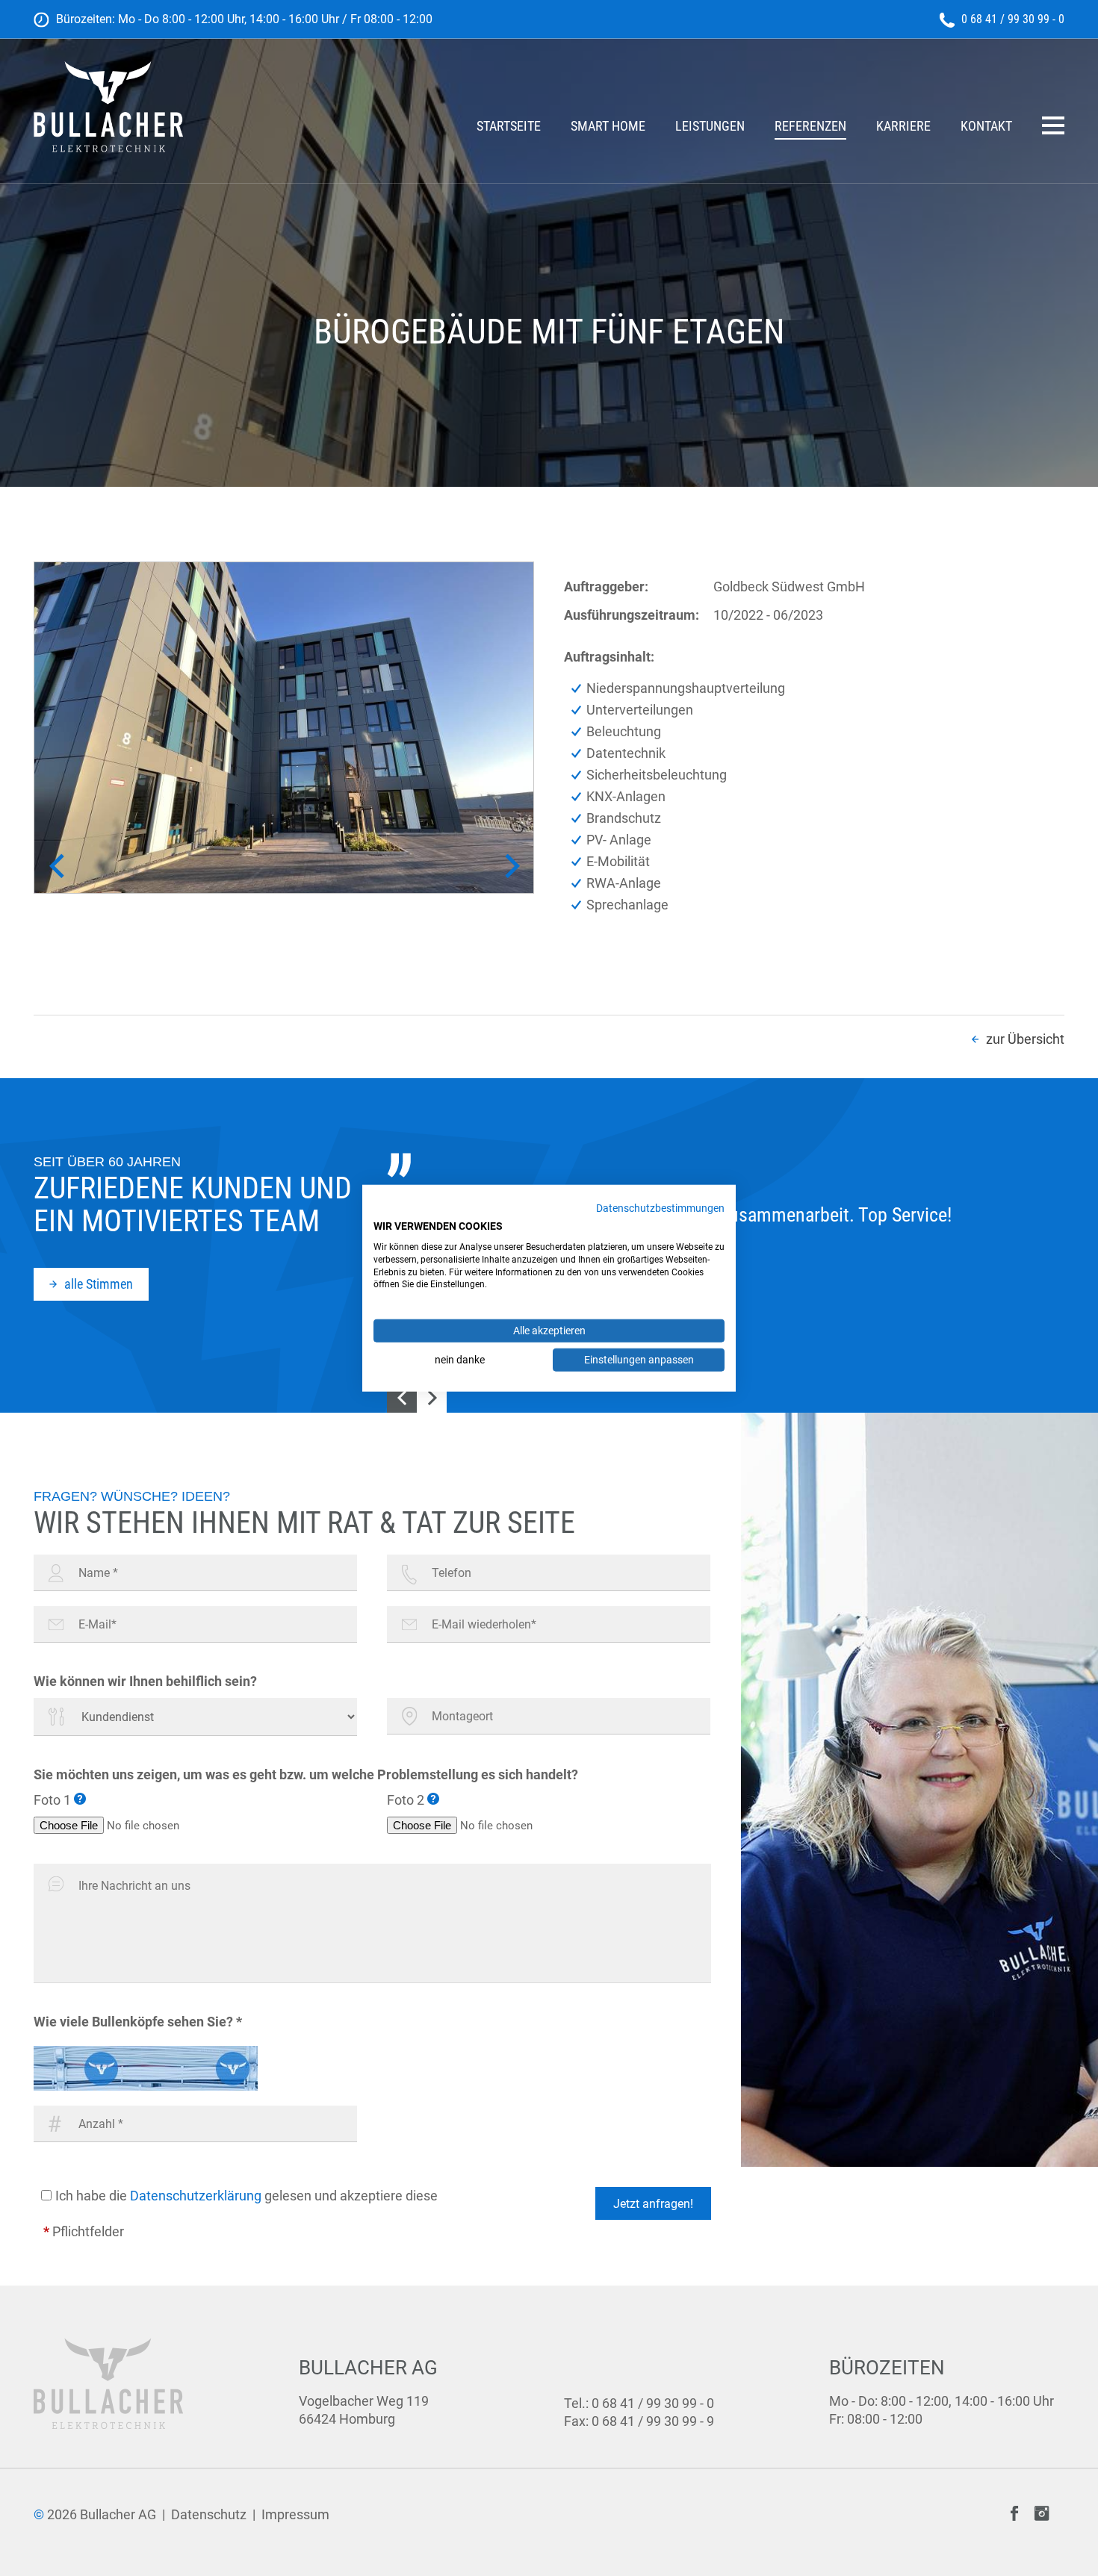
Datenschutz (209, 2514)
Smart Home (608, 127)
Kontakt (986, 127)
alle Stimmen (99, 1284)
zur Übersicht (1025, 1039)
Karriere (903, 127)
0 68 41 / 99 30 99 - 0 (1013, 19)
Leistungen (710, 127)
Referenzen (810, 127)
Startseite (509, 127)
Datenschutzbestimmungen (660, 1208)
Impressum (295, 2514)
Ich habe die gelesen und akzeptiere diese (246, 2196)
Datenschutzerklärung (196, 2196)
